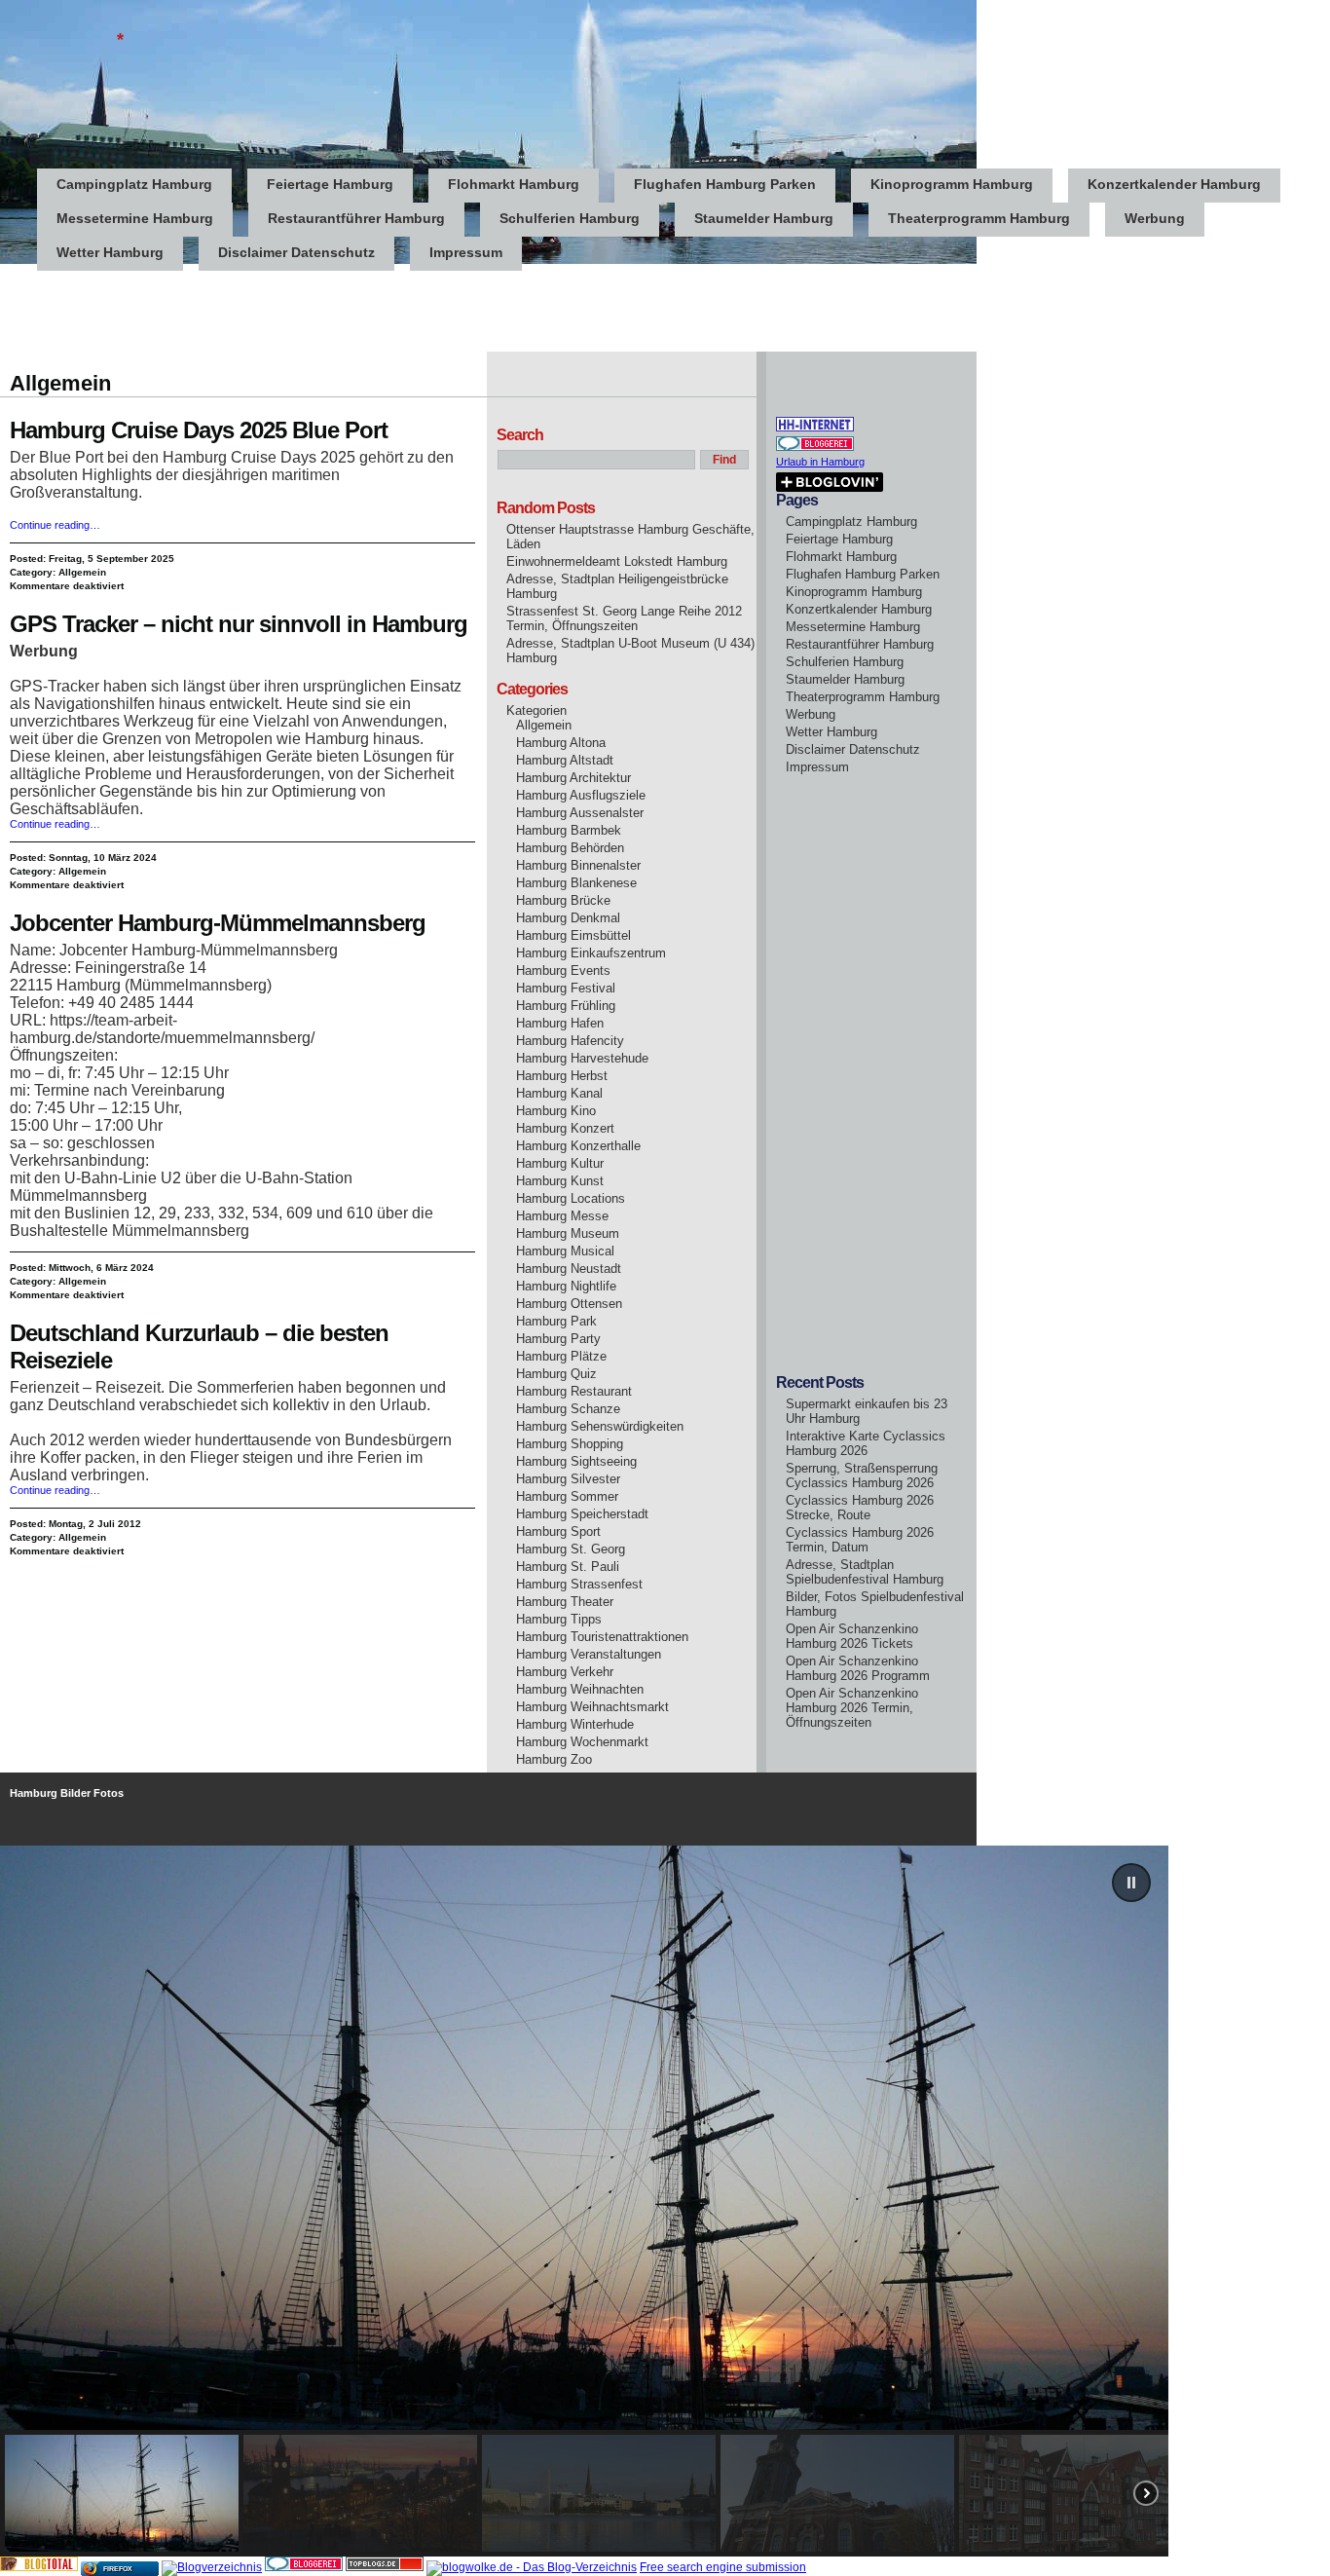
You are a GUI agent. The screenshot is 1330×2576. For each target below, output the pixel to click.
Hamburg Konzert (565, 1128)
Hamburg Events (563, 971)
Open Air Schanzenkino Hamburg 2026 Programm (858, 1668)
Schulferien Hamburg (570, 218)
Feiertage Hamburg (330, 184)
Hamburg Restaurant (574, 1391)
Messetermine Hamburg (135, 218)
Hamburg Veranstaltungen (589, 1654)
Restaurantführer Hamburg (356, 218)
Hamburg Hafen (560, 1023)
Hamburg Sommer (567, 1496)
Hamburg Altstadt (565, 760)
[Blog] (212, 2567)
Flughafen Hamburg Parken (725, 184)
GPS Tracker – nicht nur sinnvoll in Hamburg (239, 624)
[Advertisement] (354, 308)
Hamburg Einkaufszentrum (591, 953)
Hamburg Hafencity (570, 1041)
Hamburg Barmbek (569, 830)
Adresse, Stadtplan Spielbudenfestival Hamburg (865, 1572)
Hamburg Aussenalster (580, 813)
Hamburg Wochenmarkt (582, 1742)
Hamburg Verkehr (565, 1672)
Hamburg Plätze (561, 1356)
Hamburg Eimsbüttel (573, 935)
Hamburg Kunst (560, 1181)
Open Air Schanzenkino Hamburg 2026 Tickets (852, 1636)
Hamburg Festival (566, 988)
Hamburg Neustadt (569, 1269)
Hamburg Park (556, 1321)
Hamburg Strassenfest (579, 1584)
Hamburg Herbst (562, 1076)
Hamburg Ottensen (569, 1304)
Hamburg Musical (565, 1251)
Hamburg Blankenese (576, 883)
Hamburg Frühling (566, 1006)
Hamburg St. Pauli (568, 1567)
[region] (665, 2201)
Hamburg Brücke (563, 900)
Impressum (466, 252)
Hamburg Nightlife (566, 1286)
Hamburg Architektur (573, 778)
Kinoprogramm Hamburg (952, 184)
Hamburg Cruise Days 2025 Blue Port (199, 430)
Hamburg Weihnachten (580, 1689)
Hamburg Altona (561, 743)
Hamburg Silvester (568, 1479)
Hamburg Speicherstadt (582, 1514)
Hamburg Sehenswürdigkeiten (600, 1426)
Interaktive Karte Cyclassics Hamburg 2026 (866, 1443)
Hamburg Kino (556, 1111)
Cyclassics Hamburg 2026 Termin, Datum (860, 1540)
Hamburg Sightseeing (576, 1461)
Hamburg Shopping (570, 1444)
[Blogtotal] (39, 2567)
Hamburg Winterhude (575, 1724)
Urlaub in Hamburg (820, 462)
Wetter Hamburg (110, 252)
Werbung (1155, 218)
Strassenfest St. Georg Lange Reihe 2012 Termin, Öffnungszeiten (624, 618)
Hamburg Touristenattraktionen (602, 1637)
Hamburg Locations (571, 1198)
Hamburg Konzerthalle (578, 1146)
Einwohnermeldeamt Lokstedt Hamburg (617, 561)
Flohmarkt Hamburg (514, 184)
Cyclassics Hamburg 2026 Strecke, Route (860, 1508)
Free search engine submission (723, 2567)
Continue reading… (55, 525)
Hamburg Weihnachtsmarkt (592, 1707)
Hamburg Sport (558, 1531)
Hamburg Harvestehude (582, 1058)
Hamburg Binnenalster (578, 865)
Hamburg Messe (562, 1216)
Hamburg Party (558, 1339)
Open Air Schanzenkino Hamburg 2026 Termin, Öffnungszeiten (852, 1708)
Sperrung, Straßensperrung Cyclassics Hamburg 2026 (862, 1475)
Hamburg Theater (565, 1602)
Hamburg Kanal (559, 1093)
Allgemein (82, 572)
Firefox (118, 2569)
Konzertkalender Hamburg (1174, 184)
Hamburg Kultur (560, 1163)
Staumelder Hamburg (764, 218)
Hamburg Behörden (570, 848)
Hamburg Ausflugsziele (581, 795)
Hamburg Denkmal (568, 918)
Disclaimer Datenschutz (296, 252)
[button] (1131, 1883)
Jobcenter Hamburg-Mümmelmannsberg (218, 923)
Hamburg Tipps (559, 1619)
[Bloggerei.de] (304, 2567)
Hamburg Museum (568, 1233)
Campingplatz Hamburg (134, 184)
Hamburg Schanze (568, 1409)
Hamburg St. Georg (571, 1549)
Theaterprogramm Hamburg (979, 218)
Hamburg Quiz (556, 1374)
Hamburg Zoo (554, 1759)
